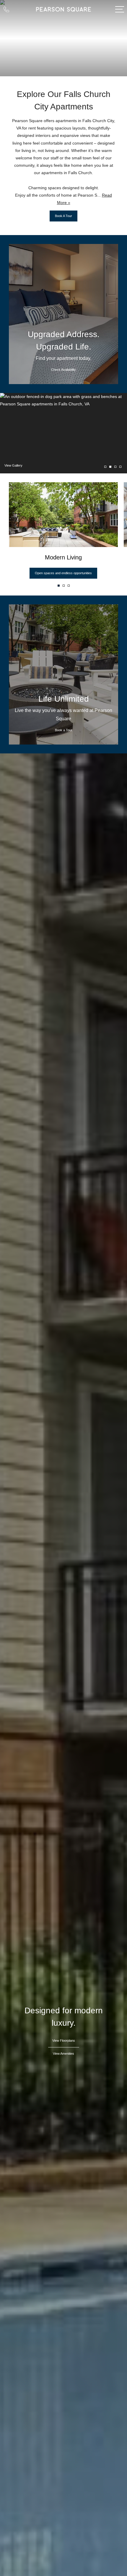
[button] (59, 586)
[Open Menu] (120, 9)
